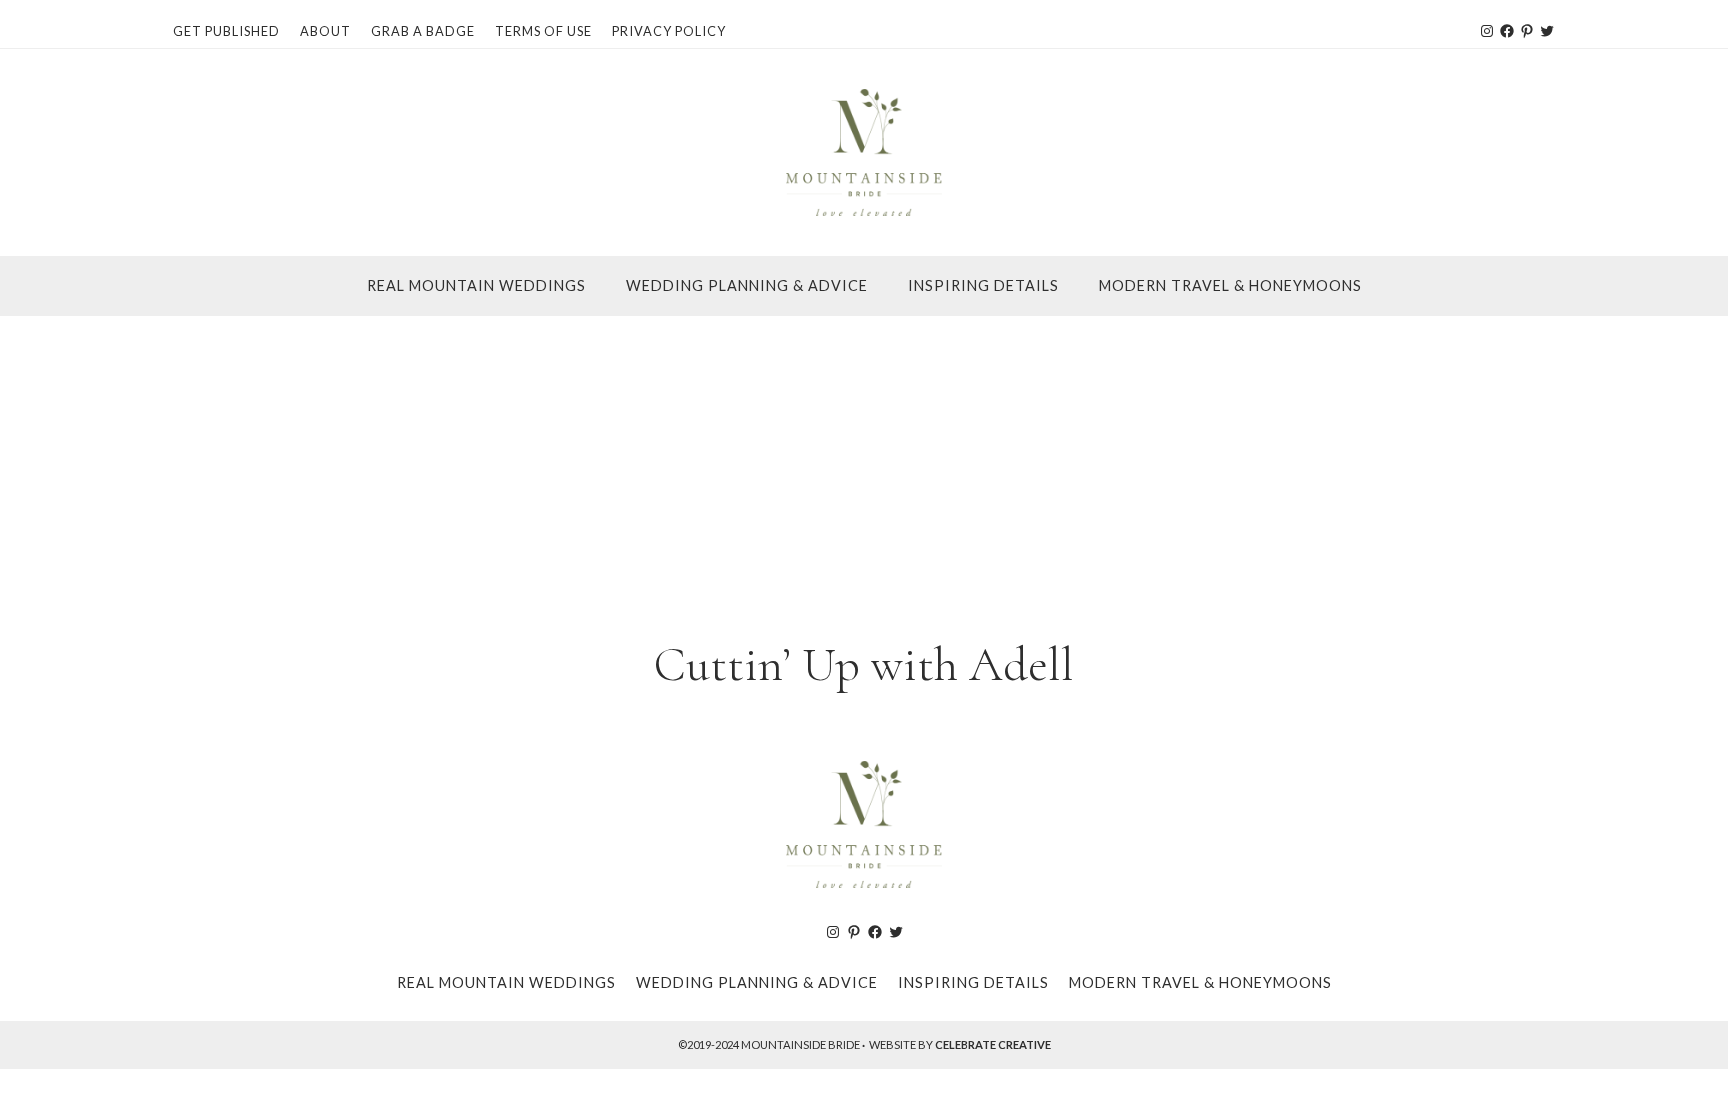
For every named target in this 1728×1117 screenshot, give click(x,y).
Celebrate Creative (993, 1044)
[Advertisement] (864, 466)
